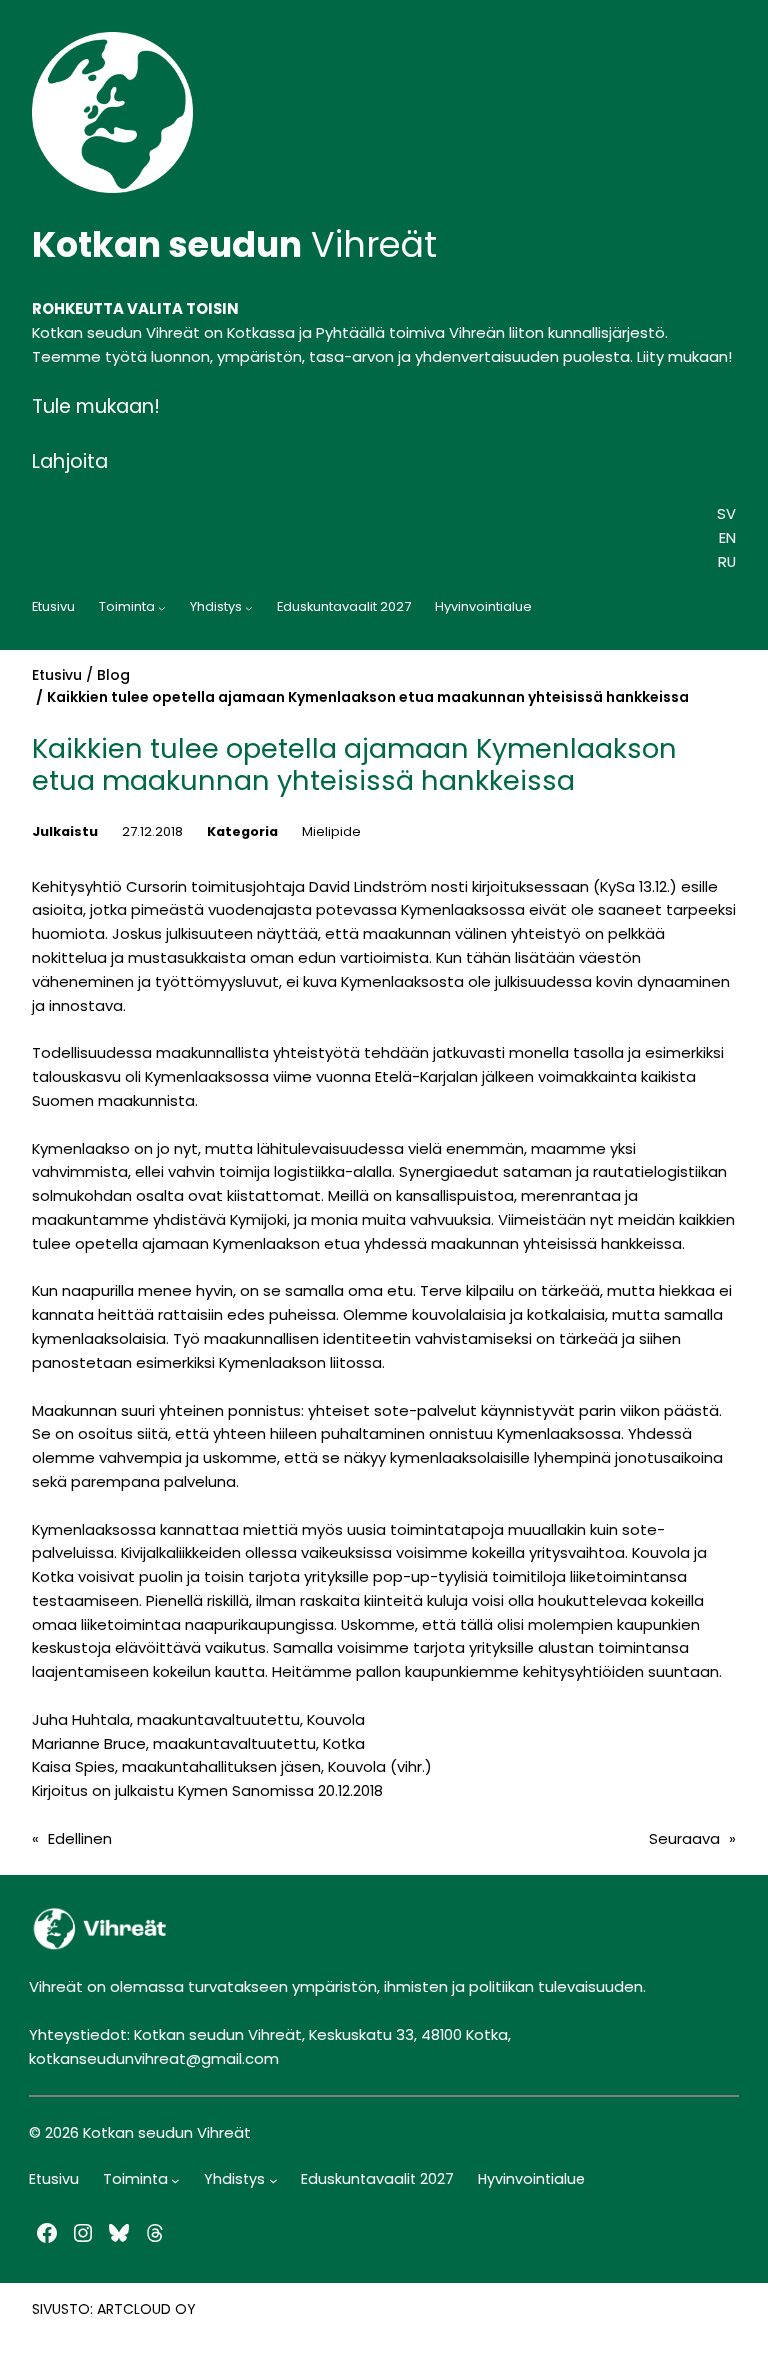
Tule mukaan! (96, 406)
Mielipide (331, 831)
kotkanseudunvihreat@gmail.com (154, 2058)
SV (726, 513)
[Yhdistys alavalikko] (249, 608)
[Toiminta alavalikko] (162, 608)
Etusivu (57, 675)
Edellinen (80, 1838)
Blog (113, 675)
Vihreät (234, 244)
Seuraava (684, 1838)
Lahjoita (70, 461)
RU (727, 561)
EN (727, 537)
